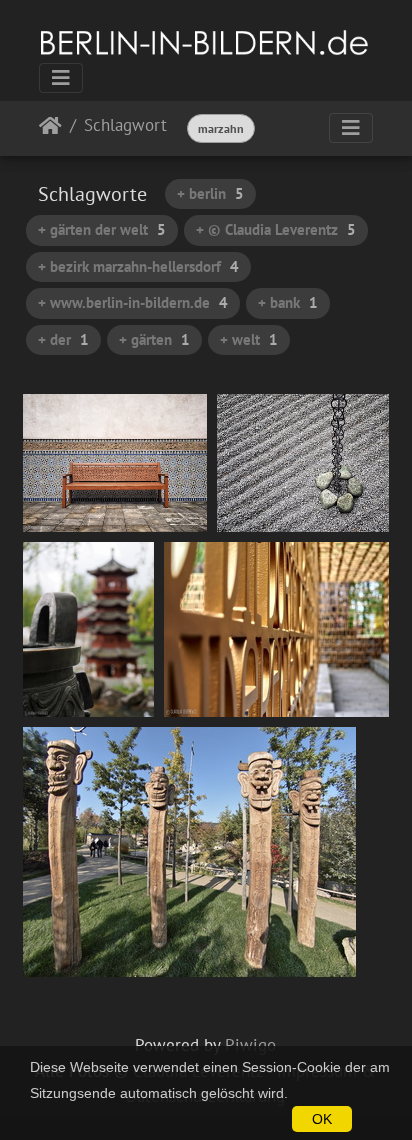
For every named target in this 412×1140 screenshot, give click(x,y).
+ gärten (154, 339)
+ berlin (210, 193)
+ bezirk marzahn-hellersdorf (138, 266)
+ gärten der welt (102, 229)
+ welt (249, 339)
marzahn (221, 128)
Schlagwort (125, 126)
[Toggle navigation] (61, 78)
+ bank (288, 302)
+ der (63, 339)
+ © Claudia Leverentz (276, 229)
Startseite (50, 129)
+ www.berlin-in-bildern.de (133, 302)
